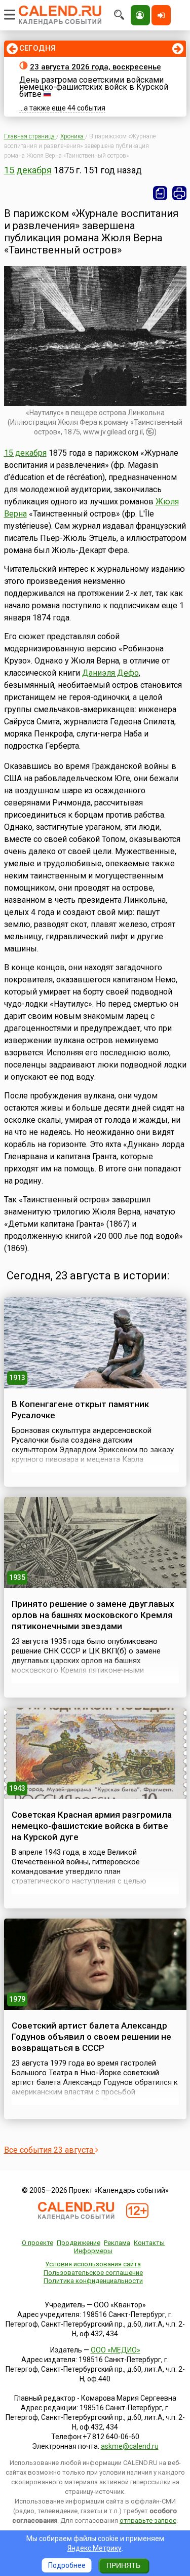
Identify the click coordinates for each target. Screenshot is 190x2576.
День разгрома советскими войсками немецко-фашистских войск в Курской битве (94, 87)
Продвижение (79, 2243)
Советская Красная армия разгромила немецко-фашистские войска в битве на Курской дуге (92, 1826)
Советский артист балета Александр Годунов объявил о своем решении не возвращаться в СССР (91, 2037)
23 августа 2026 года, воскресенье (96, 67)
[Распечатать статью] (179, 193)
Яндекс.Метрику (94, 2548)
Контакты (149, 2243)
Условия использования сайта (93, 2264)
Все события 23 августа (50, 2150)
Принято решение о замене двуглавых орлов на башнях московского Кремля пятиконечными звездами (93, 1615)
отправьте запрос (148, 2520)
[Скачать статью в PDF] (160, 193)
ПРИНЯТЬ (123, 2565)
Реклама (117, 2243)
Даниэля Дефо (110, 673)
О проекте (37, 2243)
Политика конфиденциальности (93, 2281)
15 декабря (28, 170)
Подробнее (67, 2565)
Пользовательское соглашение (93, 2273)
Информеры (93, 2251)
